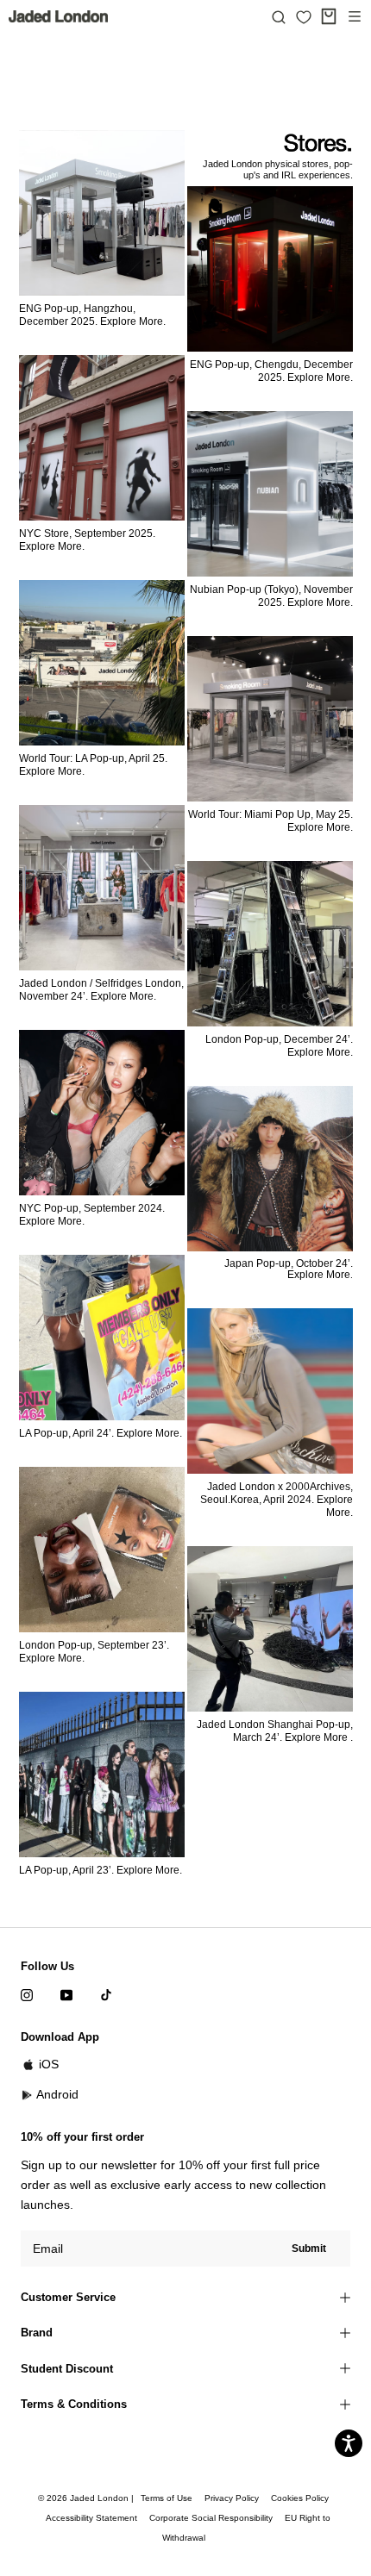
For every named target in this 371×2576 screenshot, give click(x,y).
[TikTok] (106, 1994)
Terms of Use (167, 2498)
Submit (309, 2249)
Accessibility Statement (91, 2518)
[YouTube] (66, 1994)
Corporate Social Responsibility (211, 2518)
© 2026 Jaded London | (87, 2498)
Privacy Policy (232, 2498)
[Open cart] (329, 16)
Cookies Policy (300, 2498)
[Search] (279, 16)
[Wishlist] (304, 17)
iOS (49, 2064)
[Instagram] (27, 1994)
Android (57, 2094)
